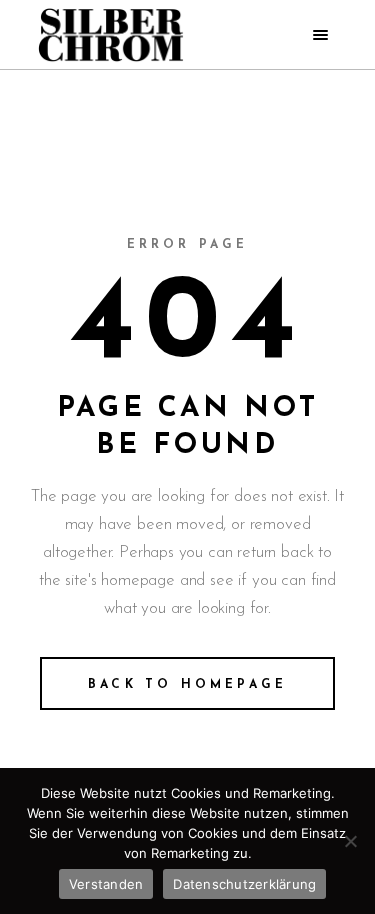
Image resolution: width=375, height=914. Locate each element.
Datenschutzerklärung (244, 884)
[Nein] (350, 841)
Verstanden (106, 884)
